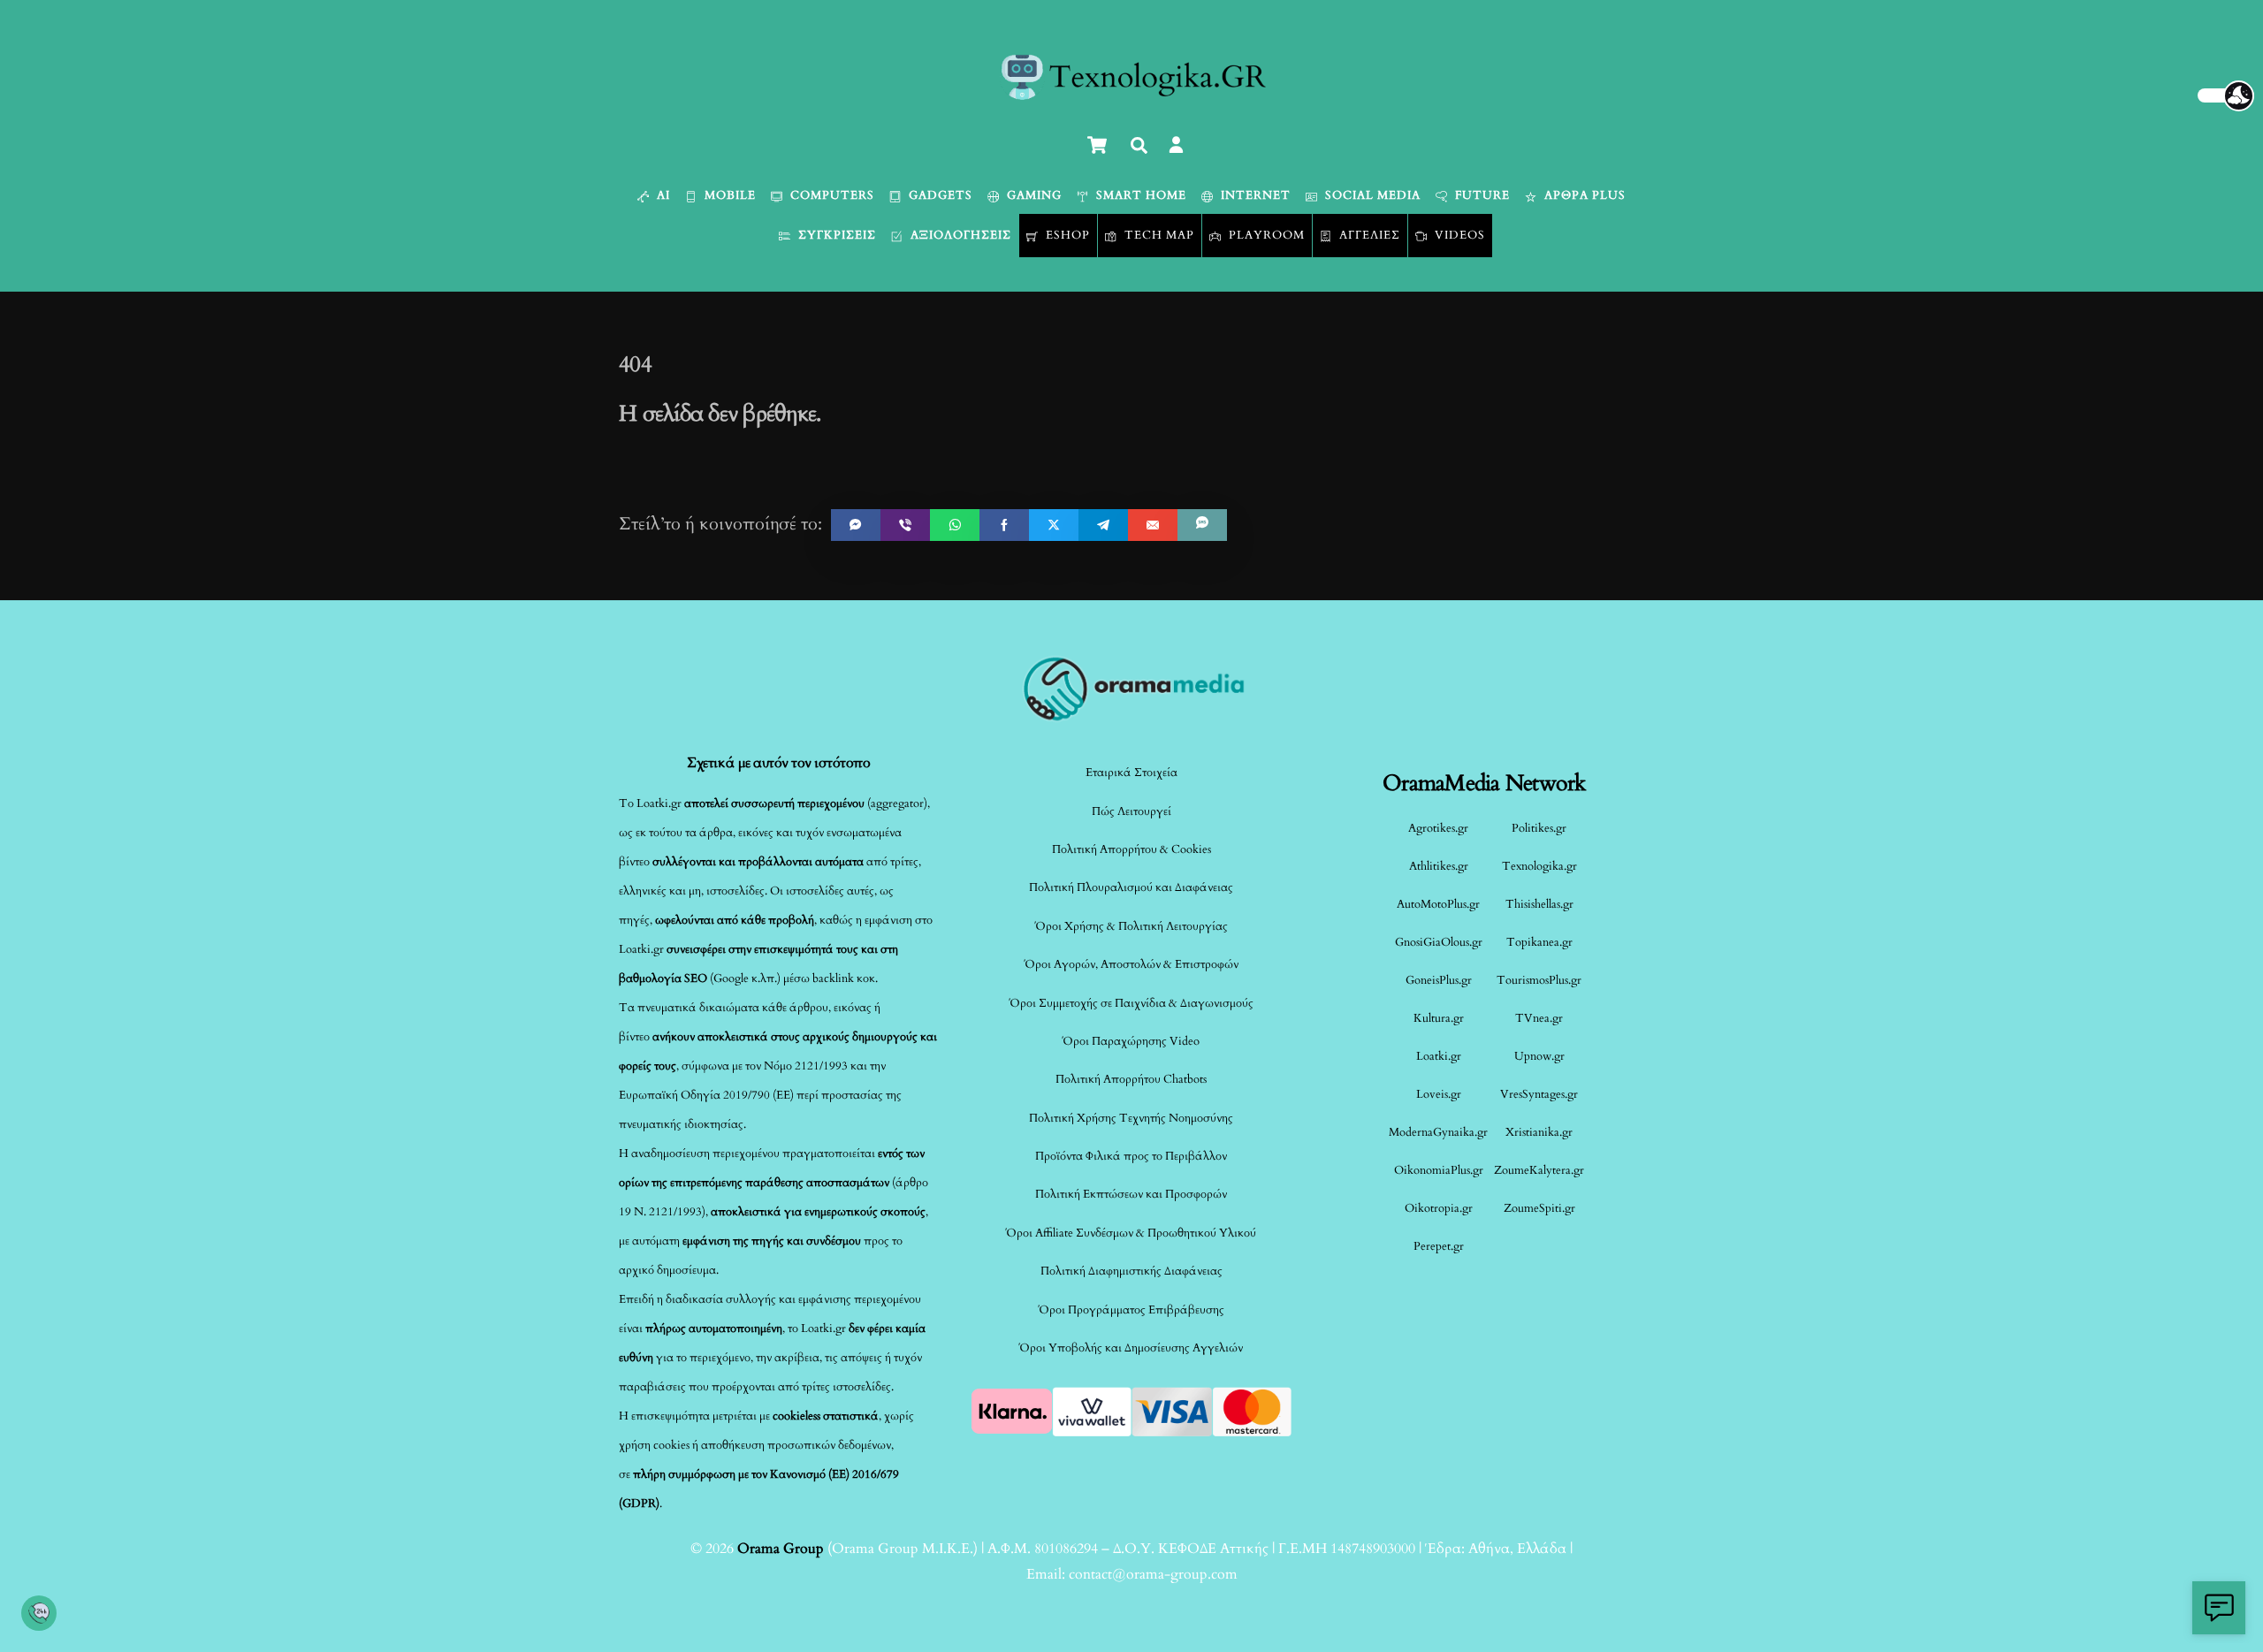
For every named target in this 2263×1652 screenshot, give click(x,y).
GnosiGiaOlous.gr (1439, 942)
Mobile (728, 195)
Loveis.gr (1439, 1094)
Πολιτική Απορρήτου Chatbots (1131, 1079)
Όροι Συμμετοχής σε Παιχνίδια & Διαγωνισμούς (1131, 1003)
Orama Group (781, 1549)
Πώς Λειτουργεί (1131, 811)
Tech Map (1158, 235)
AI (662, 195)
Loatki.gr (1439, 1056)
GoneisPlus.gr (1439, 980)
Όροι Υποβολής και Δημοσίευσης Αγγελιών (1131, 1348)
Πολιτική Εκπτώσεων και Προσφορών (1131, 1194)
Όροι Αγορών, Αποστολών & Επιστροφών (1131, 964)
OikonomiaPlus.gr (1439, 1170)
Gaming (1032, 195)
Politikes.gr (1539, 828)
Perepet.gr (1439, 1246)
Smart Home (1139, 195)
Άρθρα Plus (1583, 195)
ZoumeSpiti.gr (1539, 1208)
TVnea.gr (1539, 1018)
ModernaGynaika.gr (1438, 1132)
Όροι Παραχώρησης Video (1131, 1041)
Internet (1254, 195)
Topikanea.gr (1539, 942)
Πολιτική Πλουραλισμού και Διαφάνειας (1131, 887)
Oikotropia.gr (1439, 1208)
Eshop (1066, 235)
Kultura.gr (1439, 1018)
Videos (1458, 235)
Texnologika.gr (1539, 866)
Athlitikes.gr (1439, 866)
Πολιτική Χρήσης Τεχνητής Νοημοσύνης (1131, 1118)
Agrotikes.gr (1438, 828)
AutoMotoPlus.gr (1438, 904)
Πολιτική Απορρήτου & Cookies (1131, 849)
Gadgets (939, 195)
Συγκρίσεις (835, 235)
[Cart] (1097, 145)
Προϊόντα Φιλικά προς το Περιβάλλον (1131, 1156)
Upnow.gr (1539, 1056)
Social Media (1371, 195)
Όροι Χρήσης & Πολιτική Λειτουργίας (1131, 926)
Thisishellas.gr (1539, 904)
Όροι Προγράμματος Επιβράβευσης (1131, 1310)
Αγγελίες (1368, 235)
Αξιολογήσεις (959, 235)
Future (1481, 195)
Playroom (1265, 235)
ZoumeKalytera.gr (1539, 1170)
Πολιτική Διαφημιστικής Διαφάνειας (1131, 1271)
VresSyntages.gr (1539, 1094)
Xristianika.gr (1539, 1132)
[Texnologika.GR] (1132, 94)
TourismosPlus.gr (1539, 980)
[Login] (1176, 145)
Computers (831, 195)
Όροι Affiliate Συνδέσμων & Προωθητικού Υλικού (1131, 1233)
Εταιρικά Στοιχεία (1131, 773)
